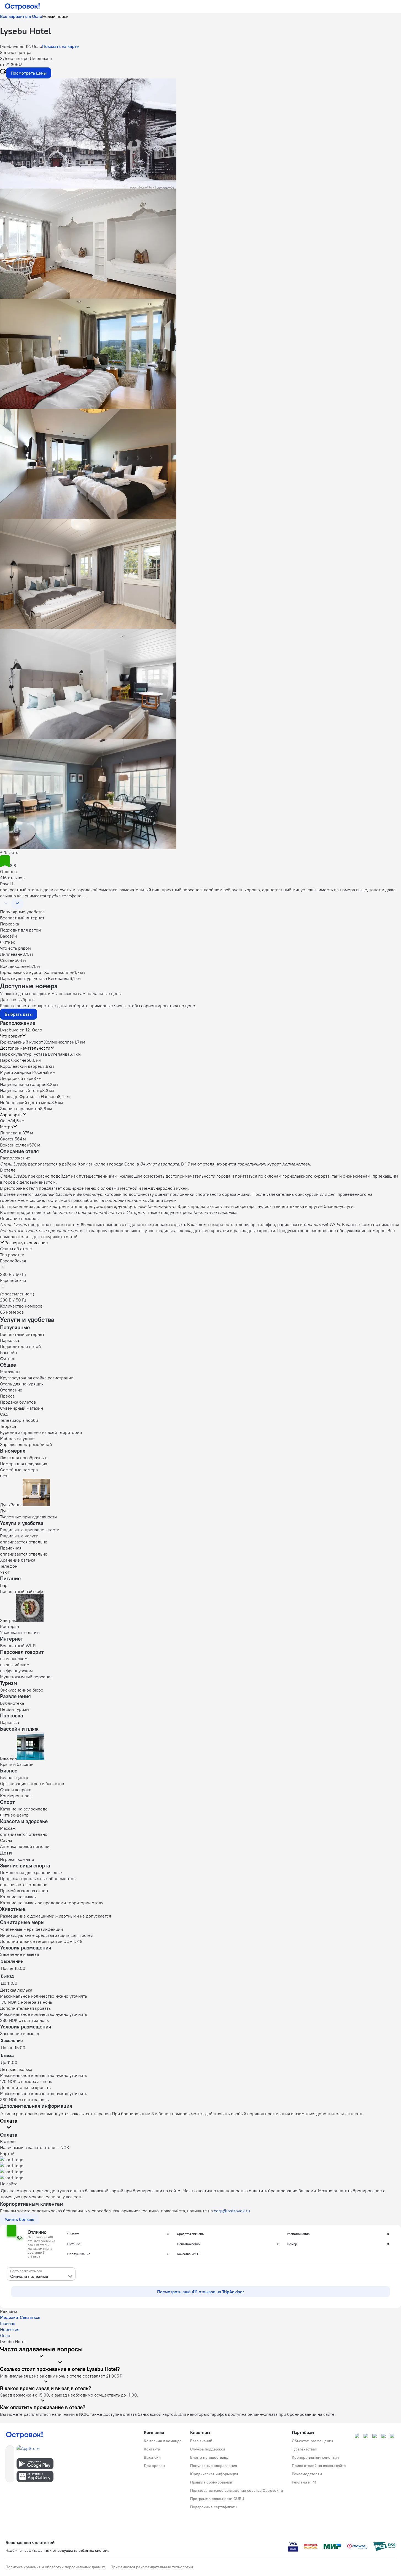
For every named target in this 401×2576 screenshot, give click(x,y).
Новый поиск (55, 16)
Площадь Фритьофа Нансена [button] (29, 1096)
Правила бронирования (211, 2482)
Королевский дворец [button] (21, 1066)
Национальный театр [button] (21, 1090)
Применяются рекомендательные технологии (152, 2567)
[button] (201, 134)
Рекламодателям (307, 2474)
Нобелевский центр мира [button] (26, 1102)
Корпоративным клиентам (315, 2457)
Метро (6, 1127)
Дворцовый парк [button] (17, 1078)
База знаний (201, 2441)
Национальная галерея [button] (23, 1084)
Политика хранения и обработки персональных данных (55, 2567)
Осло (5, 2335)
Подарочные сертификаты (214, 2507)
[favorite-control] (3, 73)
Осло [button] (5, 1121)
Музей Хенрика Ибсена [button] (24, 1072)
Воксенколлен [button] (15, 1145)
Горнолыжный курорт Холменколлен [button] (37, 1042)
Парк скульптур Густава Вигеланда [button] (35, 1054)
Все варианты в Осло (21, 16)
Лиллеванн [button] (11, 1133)
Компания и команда (163, 2441)
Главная (8, 2323)
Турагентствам (305, 2449)
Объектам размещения (313, 2441)
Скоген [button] (7, 1139)
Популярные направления (214, 2466)
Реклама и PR (304, 2482)
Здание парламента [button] (20, 1109)
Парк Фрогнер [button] (14, 1060)
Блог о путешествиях (209, 2457)
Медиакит (10, 2317)
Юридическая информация (214, 2474)
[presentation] (41, 2274)
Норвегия (10, 2329)
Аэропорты (11, 1115)
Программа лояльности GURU (217, 2499)
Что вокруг (11, 1036)
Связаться (30, 2317)
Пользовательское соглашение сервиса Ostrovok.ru (237, 2490)
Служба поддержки (208, 2449)
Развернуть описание (26, 1243)
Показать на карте (60, 46)
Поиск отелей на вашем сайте (319, 2466)
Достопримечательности (25, 1048)
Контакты (152, 2449)
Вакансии (152, 2457)
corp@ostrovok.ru (232, 2211)
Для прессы (154, 2466)
